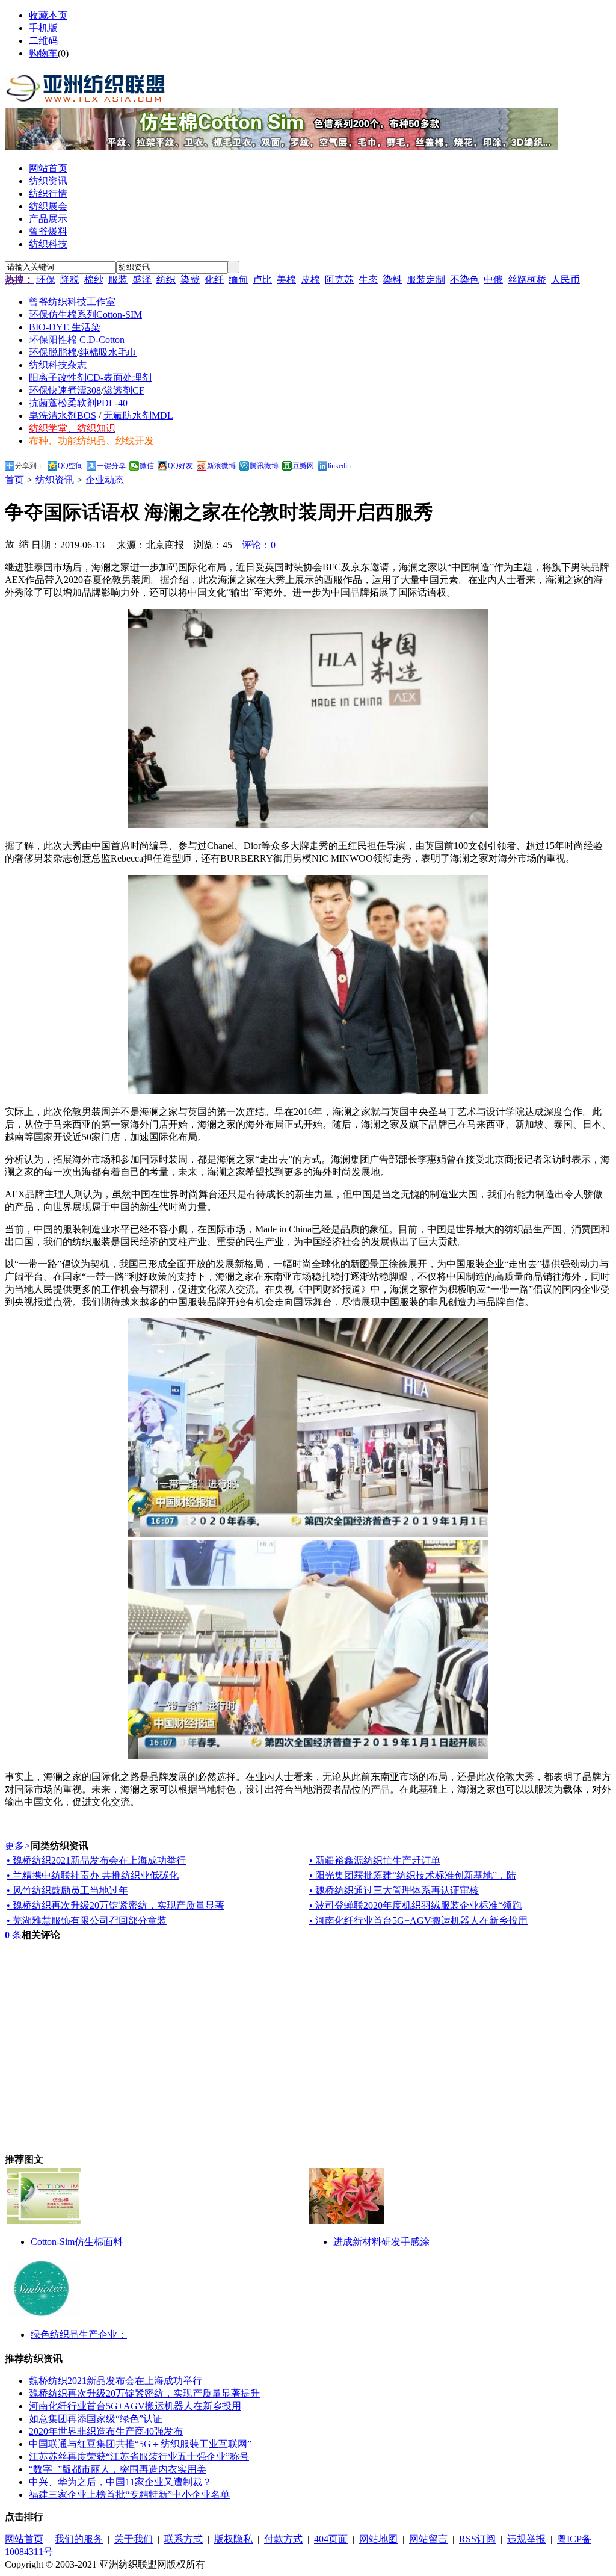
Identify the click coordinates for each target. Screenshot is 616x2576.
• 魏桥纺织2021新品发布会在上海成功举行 (96, 1860)
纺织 (166, 280)
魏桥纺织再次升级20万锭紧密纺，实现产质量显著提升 (144, 2393)
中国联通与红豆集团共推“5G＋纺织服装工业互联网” (140, 2444)
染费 (190, 280)
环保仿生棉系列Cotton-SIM (85, 314)
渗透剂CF (124, 390)
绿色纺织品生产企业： (79, 2334)
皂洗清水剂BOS (63, 415)
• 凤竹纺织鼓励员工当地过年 (67, 1890)
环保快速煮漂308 (65, 390)
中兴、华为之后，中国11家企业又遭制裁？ (120, 2482)
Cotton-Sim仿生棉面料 (77, 2242)
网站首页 (24, 2539)
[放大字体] (10, 543)
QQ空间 (70, 466)
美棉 (286, 280)
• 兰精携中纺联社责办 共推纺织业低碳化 (93, 1875)
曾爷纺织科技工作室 (72, 302)
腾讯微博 (264, 466)
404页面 (331, 2539)
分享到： (29, 466)
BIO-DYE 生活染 (65, 327)
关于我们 (134, 2539)
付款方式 (283, 2539)
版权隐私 (233, 2539)
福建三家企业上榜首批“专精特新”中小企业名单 (129, 2494)
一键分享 (111, 466)
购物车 (43, 53)
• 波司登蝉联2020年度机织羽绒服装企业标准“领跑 (415, 1905)
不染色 (464, 280)
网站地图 (378, 2539)
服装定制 (426, 280)
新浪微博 (221, 466)
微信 (147, 466)
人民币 (565, 280)
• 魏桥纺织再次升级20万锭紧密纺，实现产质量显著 (115, 1905)
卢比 (262, 280)
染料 (392, 280)
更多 (18, 1846)
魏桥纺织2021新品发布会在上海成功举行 (115, 2381)
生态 (368, 280)
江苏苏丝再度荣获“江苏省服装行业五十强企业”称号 (139, 2457)
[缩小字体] (24, 543)
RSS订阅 (477, 2539)
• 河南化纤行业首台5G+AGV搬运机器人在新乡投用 (418, 1920)
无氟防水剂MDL (138, 415)
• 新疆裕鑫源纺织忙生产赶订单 (375, 1860)
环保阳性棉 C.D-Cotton (77, 340)
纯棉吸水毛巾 (108, 352)
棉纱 (94, 280)
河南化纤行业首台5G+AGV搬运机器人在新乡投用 (135, 2406)
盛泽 (142, 280)
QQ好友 (180, 466)
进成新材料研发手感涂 (381, 2242)
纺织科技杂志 (58, 365)
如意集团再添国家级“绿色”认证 (96, 2419)
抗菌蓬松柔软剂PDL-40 (78, 403)
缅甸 (238, 280)
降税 (70, 280)
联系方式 (183, 2539)
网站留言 (428, 2539)
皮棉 (310, 280)
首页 (14, 480)
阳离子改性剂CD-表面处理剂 (90, 378)
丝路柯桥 (527, 280)
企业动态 (105, 480)
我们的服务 (79, 2539)
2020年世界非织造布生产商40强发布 (106, 2431)
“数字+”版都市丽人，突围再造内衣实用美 (118, 2469)
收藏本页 (48, 15)
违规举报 (526, 2539)
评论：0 (259, 545)
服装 (118, 280)
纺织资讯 (55, 480)
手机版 (43, 28)
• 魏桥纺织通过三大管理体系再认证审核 (394, 1890)
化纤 (214, 280)
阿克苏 (339, 280)
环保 (46, 280)
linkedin (339, 466)
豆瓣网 (303, 466)
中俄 (493, 280)
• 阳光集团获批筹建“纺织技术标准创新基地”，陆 (413, 1875)
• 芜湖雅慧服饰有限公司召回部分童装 (87, 1920)
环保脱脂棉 (53, 352)
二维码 (43, 41)
